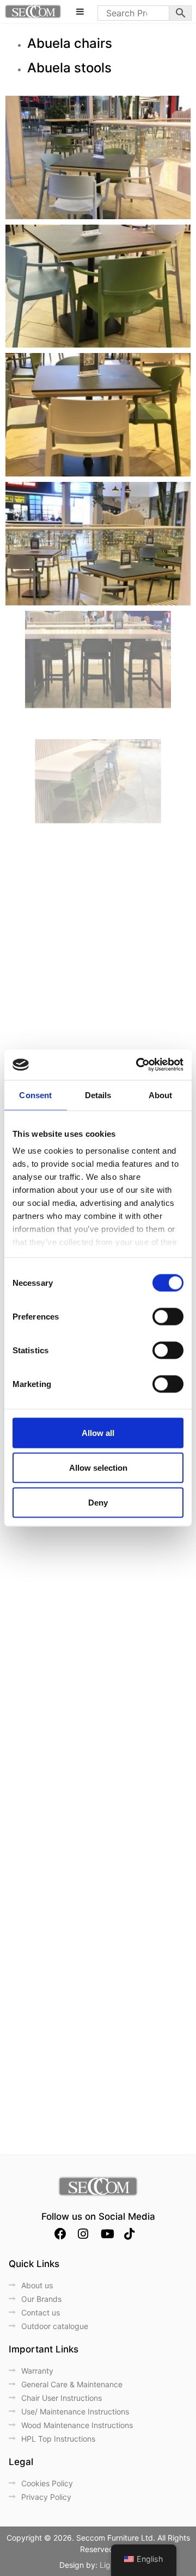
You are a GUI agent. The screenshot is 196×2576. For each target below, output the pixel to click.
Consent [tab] (35, 1095)
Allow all (98, 1432)
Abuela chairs (70, 43)
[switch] (168, 1316)
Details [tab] (98, 1095)
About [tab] (161, 1095)
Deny (98, 1502)
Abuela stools (69, 68)
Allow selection (98, 1467)
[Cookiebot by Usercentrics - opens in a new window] (138, 1065)
